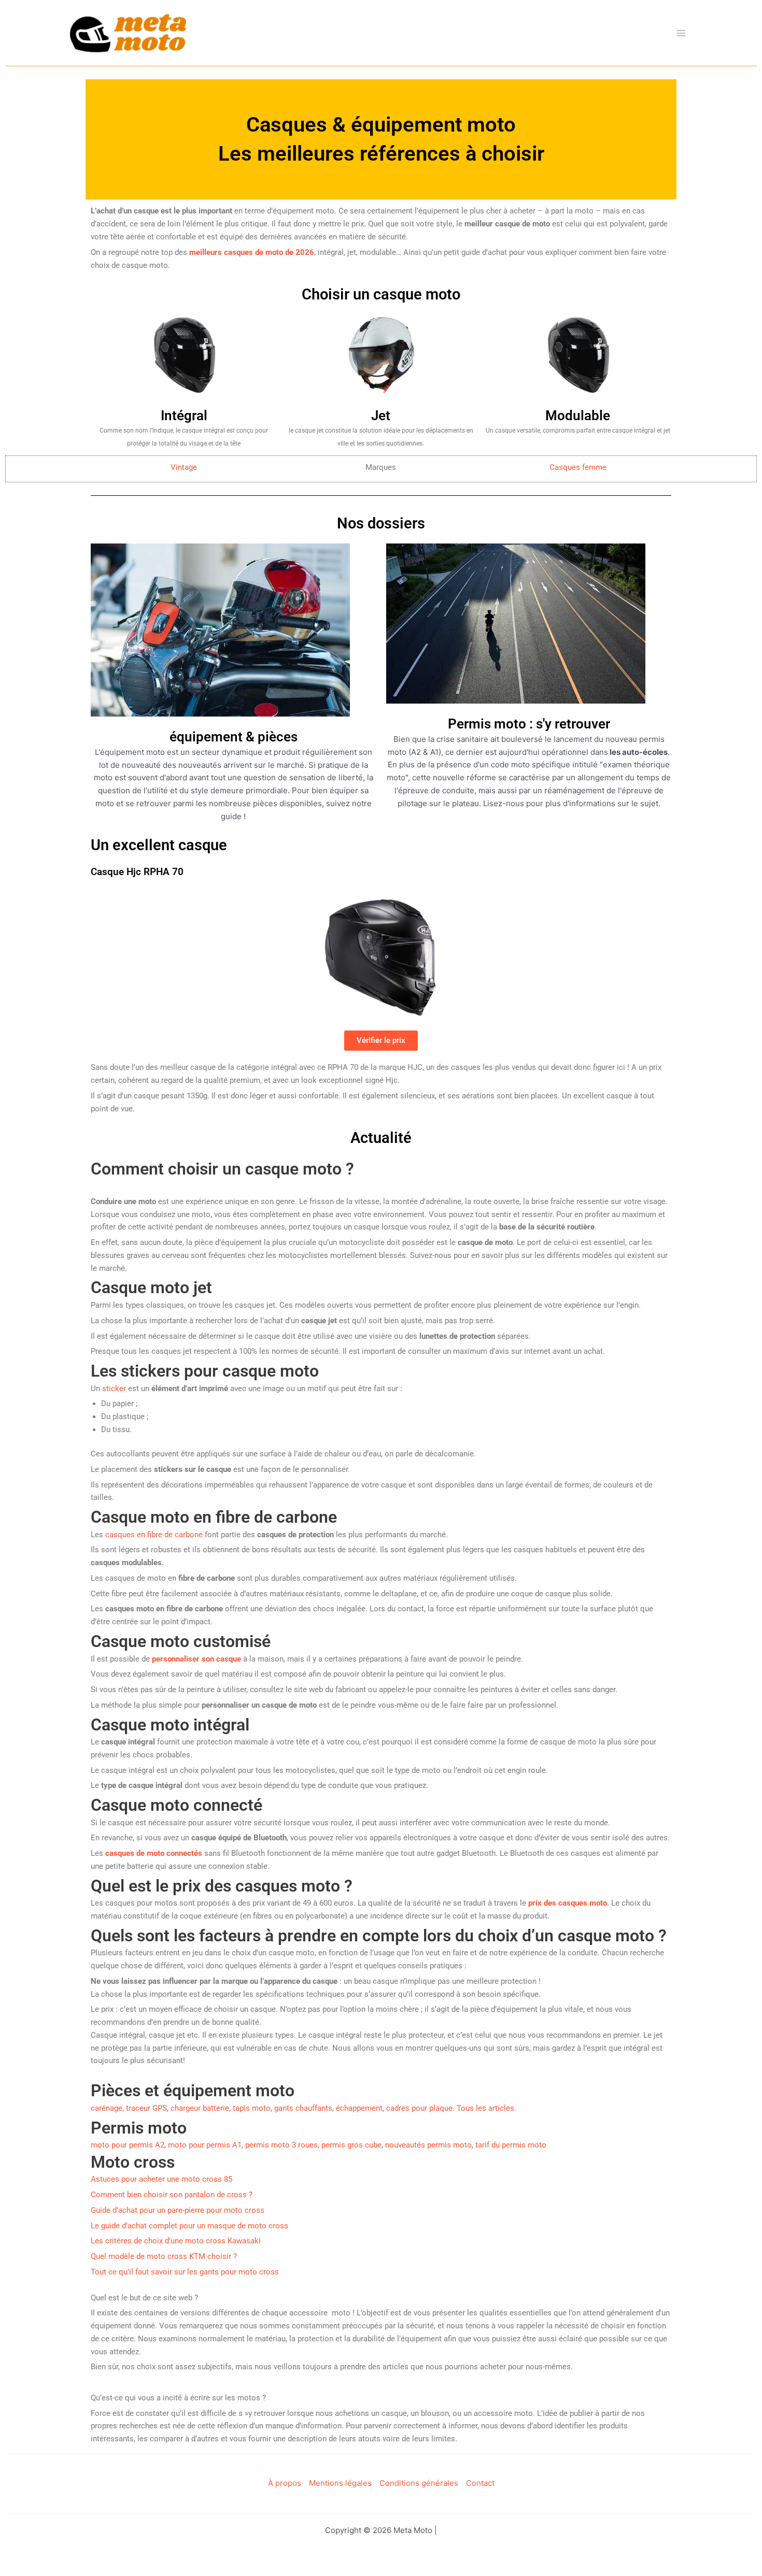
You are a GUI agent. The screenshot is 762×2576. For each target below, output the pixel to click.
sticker (114, 1389)
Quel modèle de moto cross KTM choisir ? (164, 2256)
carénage (107, 2108)
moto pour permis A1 (205, 2145)
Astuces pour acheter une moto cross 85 (161, 2179)
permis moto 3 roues (281, 2145)
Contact (480, 2483)
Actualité (381, 1138)
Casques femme (578, 467)
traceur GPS (146, 2108)
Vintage (184, 467)
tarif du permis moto (511, 2145)
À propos (285, 2483)
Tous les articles (485, 2108)
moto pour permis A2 (128, 2145)
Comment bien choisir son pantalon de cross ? (172, 2195)
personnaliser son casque (196, 1659)
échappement (359, 2108)
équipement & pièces (234, 737)
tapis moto (252, 2108)
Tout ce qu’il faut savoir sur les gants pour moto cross (185, 2272)
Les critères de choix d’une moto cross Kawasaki (176, 2241)
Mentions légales (340, 2483)
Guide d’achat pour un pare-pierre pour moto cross (178, 2210)
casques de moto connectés (154, 1853)
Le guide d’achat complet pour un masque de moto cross (189, 2226)
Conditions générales (419, 2483)
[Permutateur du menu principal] (681, 33)
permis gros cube (351, 2145)
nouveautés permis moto (428, 2145)
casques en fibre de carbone (154, 1535)
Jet (381, 416)
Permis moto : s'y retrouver (529, 724)
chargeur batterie (200, 2108)
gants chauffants (303, 2108)
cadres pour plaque (419, 2108)
